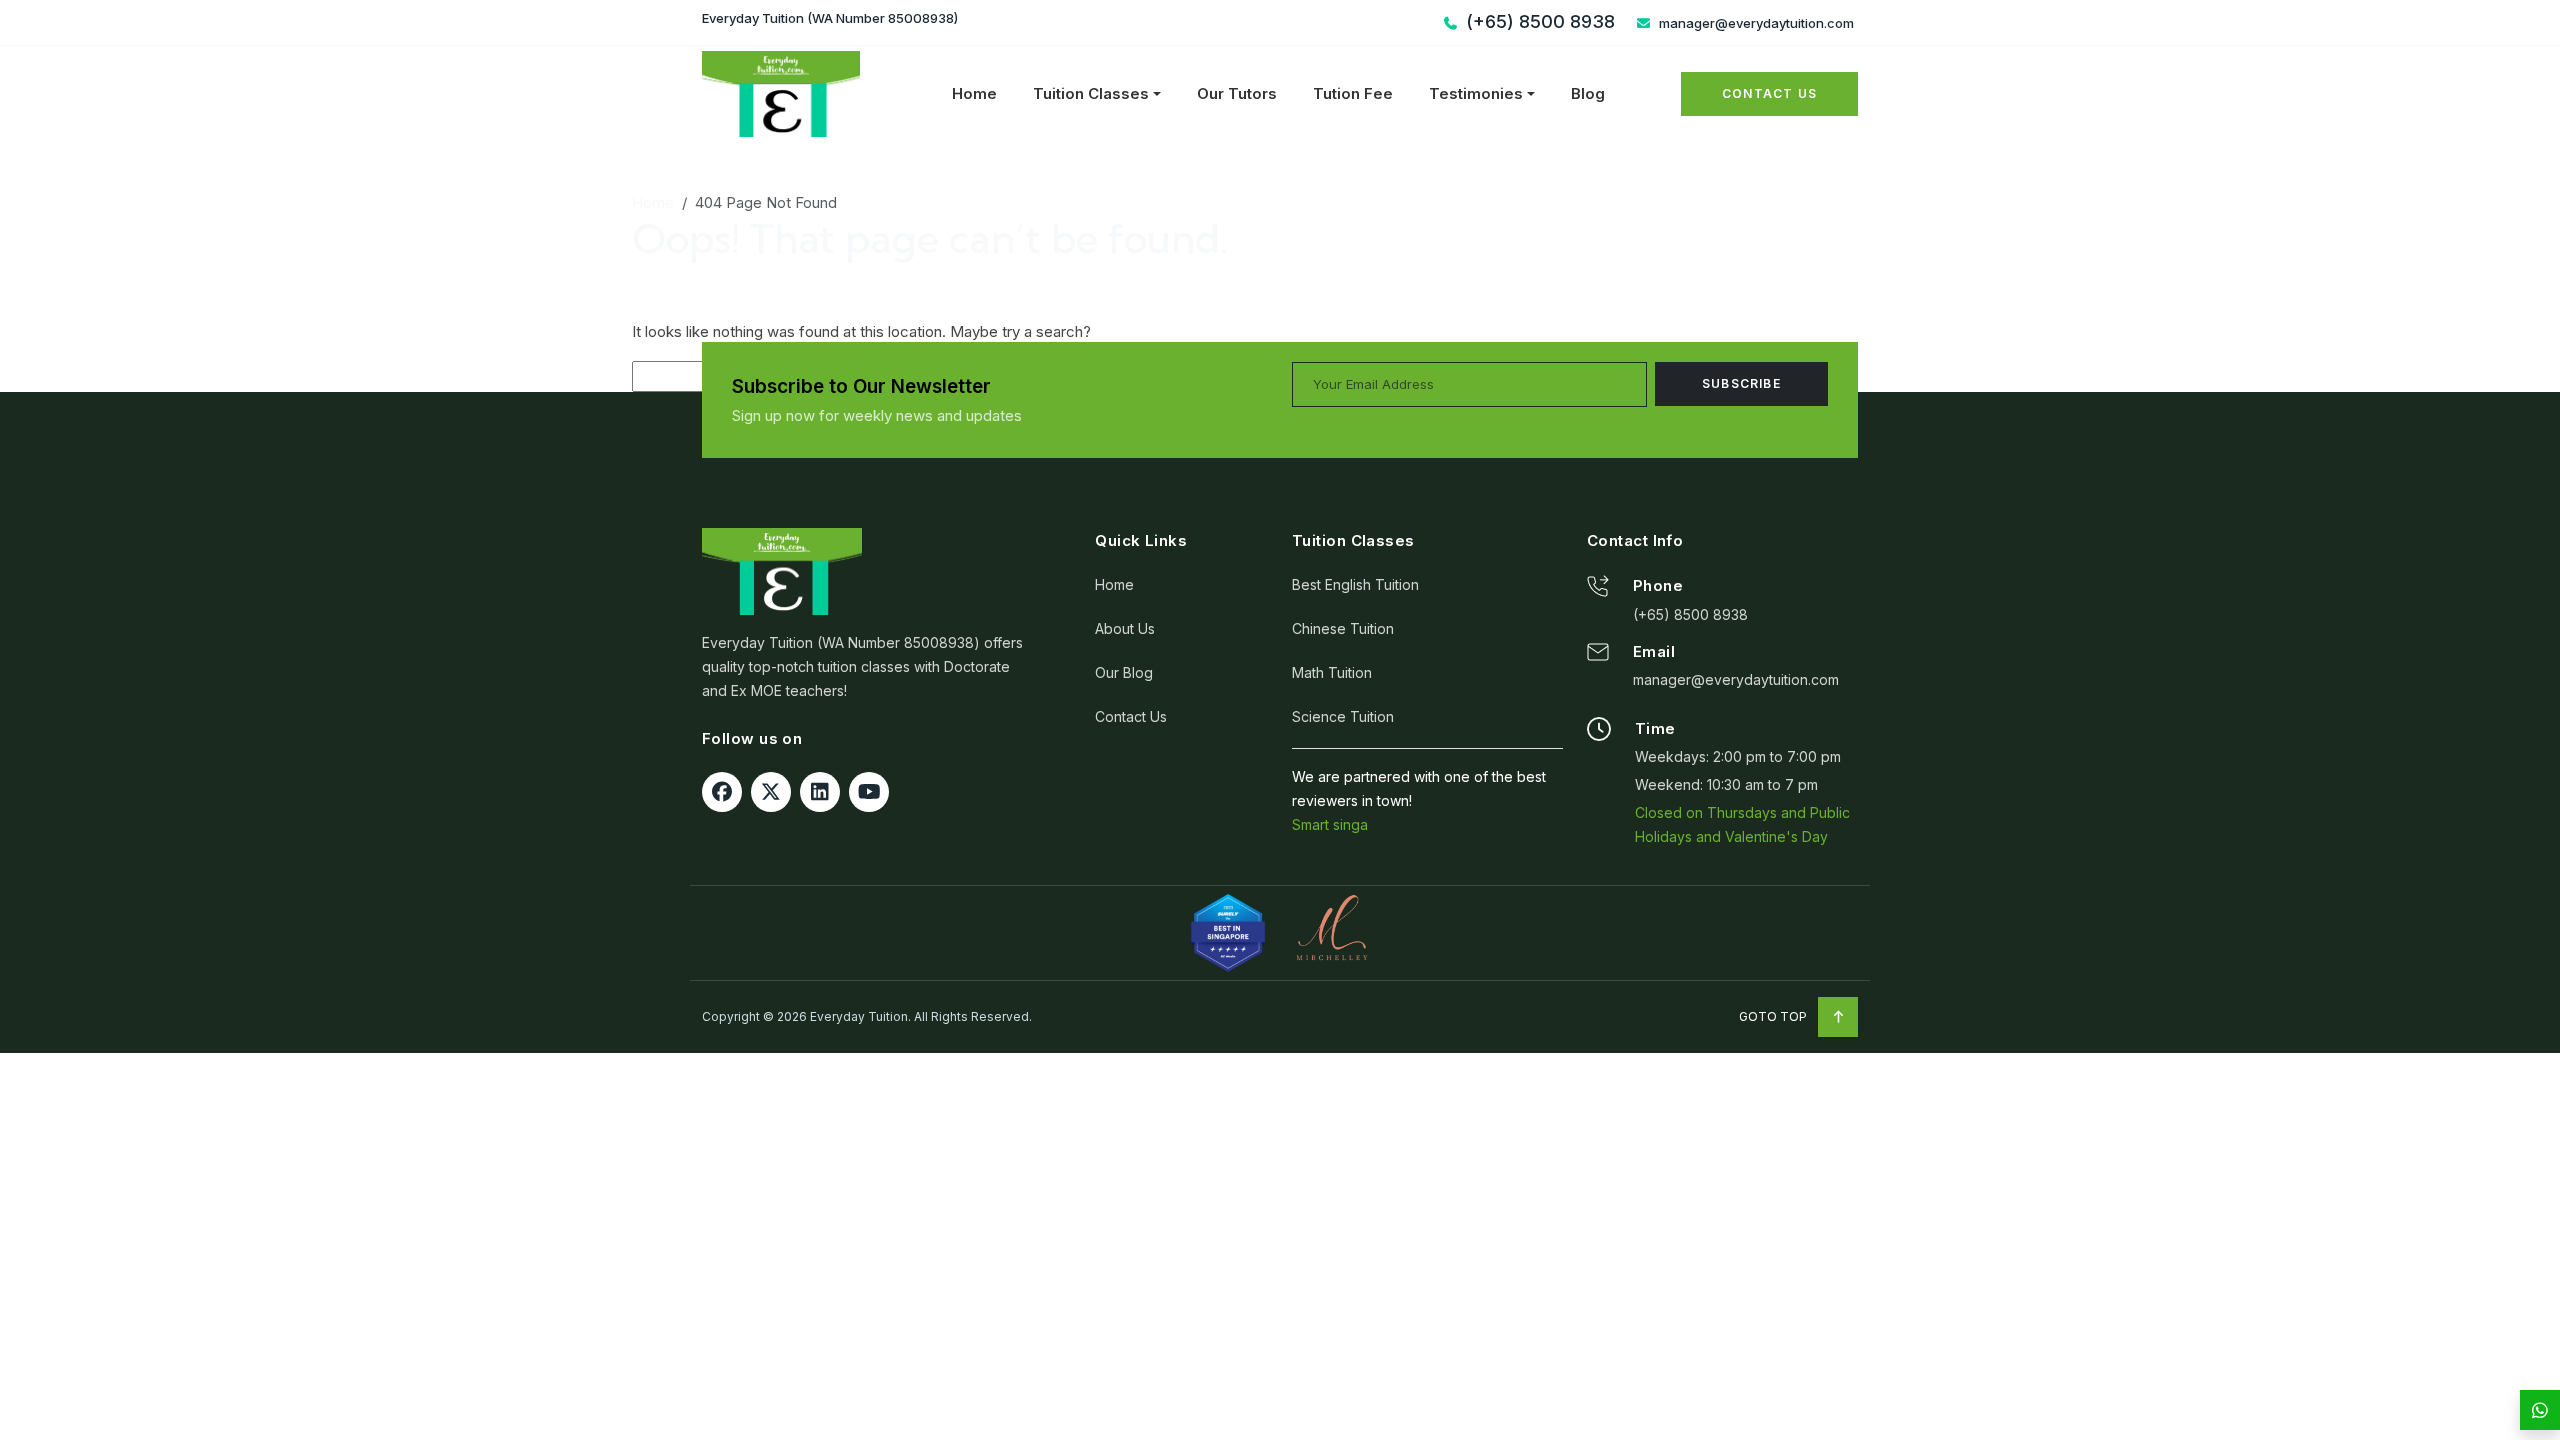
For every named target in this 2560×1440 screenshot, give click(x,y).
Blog (1588, 93)
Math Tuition (1332, 672)
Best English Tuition (1355, 584)
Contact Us (1769, 93)
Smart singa (1330, 824)
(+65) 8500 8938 (1690, 614)
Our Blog (1124, 672)
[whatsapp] (2540, 1410)
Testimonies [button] (1476, 93)
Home (974, 93)
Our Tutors (1237, 93)
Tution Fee (1353, 93)
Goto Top (1774, 1016)
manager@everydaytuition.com (1755, 23)
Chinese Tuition (1343, 628)
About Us (1125, 628)
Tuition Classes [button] (1091, 93)
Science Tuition (1343, 716)
